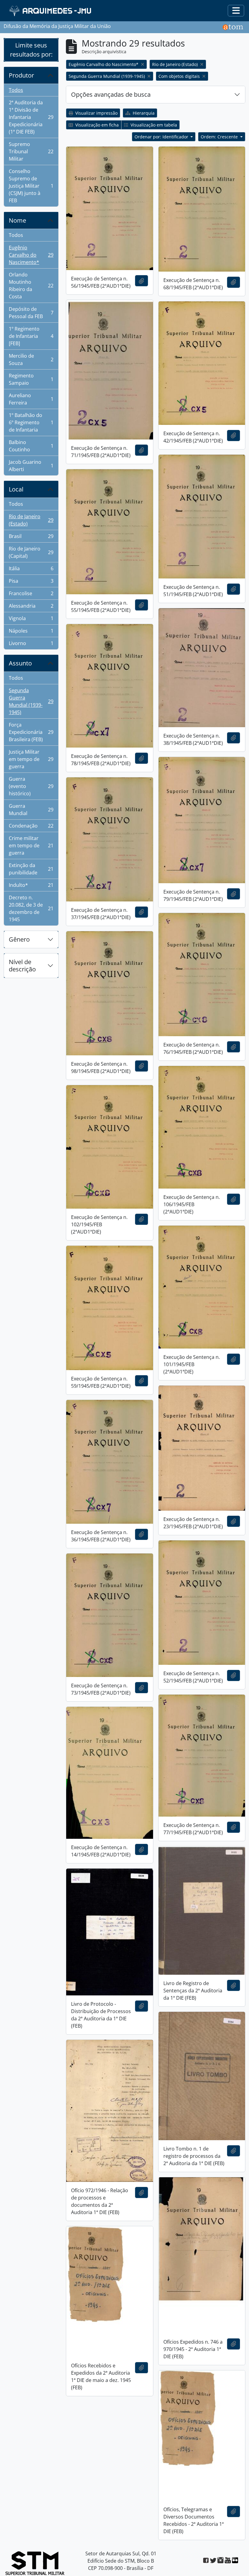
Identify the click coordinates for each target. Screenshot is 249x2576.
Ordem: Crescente (220, 137)
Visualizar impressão (96, 113)
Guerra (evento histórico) (31, 786)
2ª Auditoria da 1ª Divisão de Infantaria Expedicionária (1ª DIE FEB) (31, 117)
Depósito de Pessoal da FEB (31, 313)
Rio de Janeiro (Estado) (31, 520)
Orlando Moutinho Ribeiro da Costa (31, 286)
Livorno (31, 645)
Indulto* (31, 887)
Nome (17, 220)
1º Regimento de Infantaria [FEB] (31, 336)
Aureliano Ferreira (31, 399)
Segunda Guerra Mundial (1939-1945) (31, 701)
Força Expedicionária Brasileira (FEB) (31, 732)
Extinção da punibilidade (31, 869)
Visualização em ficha (96, 125)
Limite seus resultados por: (31, 50)
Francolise (31, 595)
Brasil (31, 538)
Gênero (19, 939)
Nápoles (31, 632)
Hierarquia (143, 113)
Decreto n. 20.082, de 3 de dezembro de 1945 (31, 908)
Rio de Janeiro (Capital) (31, 552)
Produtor (21, 75)
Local (16, 489)
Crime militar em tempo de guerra (31, 845)
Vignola (31, 620)
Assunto (20, 663)
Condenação (31, 827)
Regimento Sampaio (31, 379)
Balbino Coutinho (31, 446)
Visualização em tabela (153, 125)
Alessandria (31, 607)
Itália (31, 570)
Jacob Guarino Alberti (31, 466)
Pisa (31, 582)
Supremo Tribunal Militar (31, 151)
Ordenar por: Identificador (162, 137)
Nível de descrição (22, 965)
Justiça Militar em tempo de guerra (31, 759)
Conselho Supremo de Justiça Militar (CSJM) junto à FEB (31, 186)
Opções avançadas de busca (111, 94)
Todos (16, 90)
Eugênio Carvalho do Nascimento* (31, 255)
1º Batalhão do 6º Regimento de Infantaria (31, 422)
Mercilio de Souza (31, 359)
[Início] (51, 11)
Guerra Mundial (31, 810)
